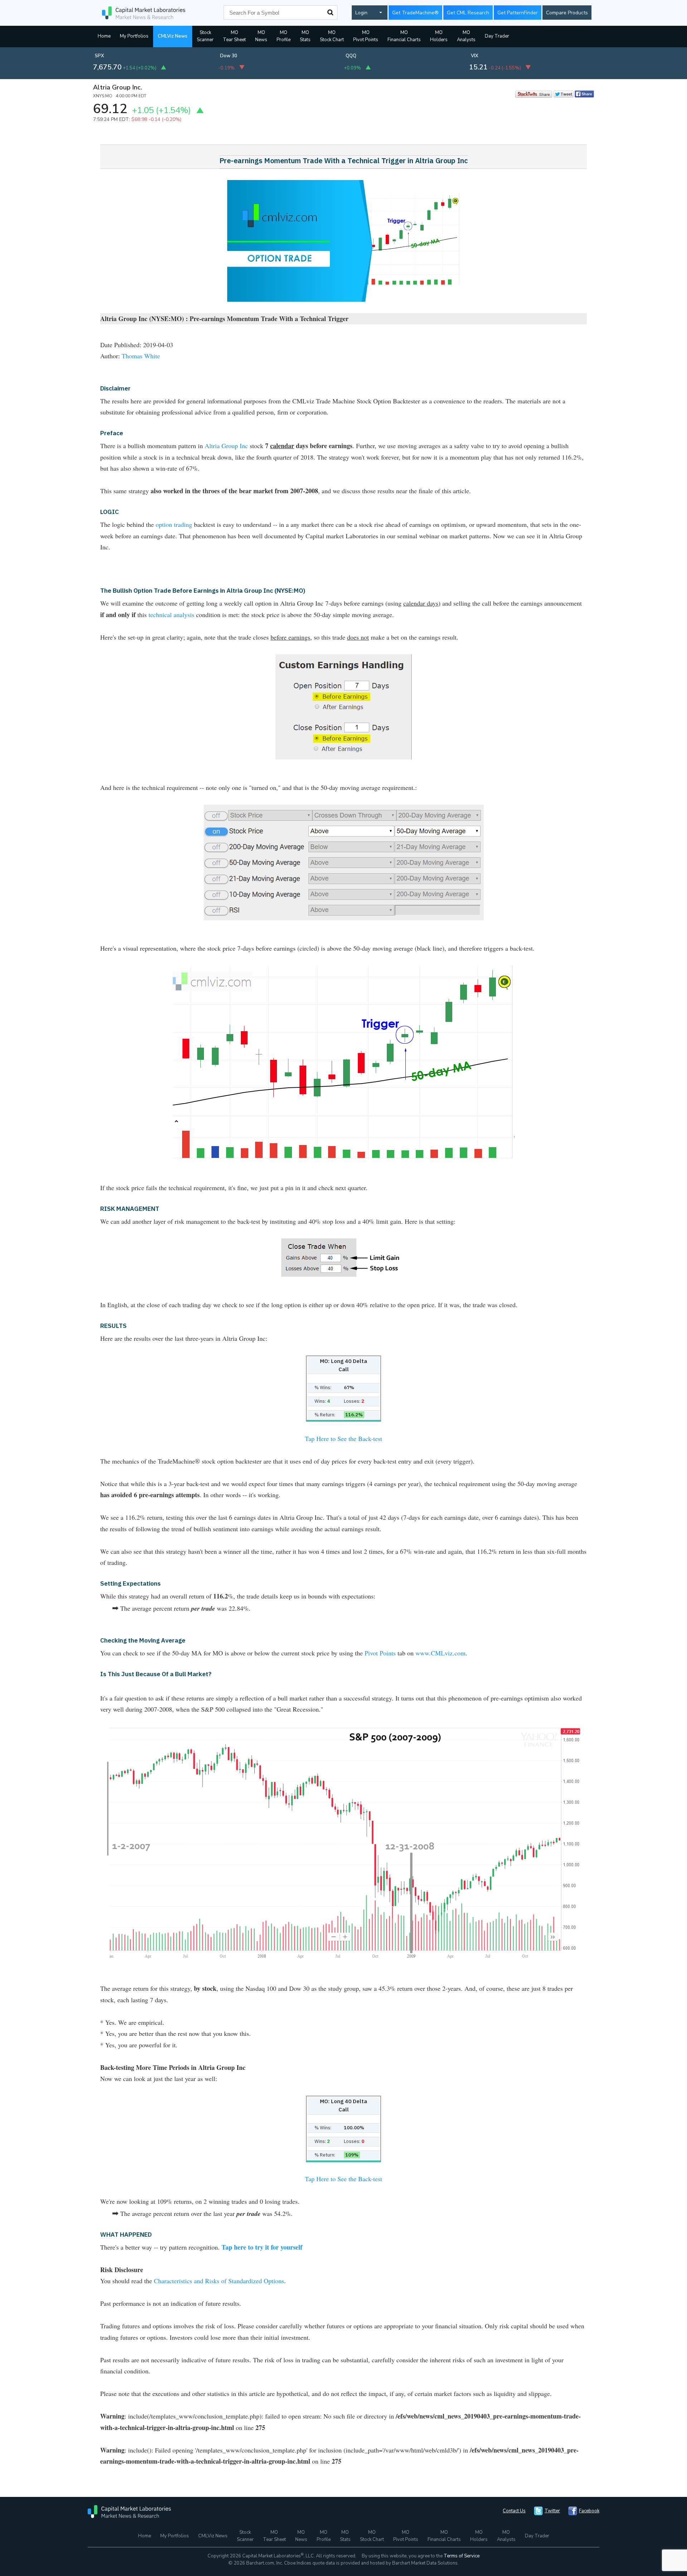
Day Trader (497, 36)
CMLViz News (173, 36)
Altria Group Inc (226, 446)
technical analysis (171, 615)
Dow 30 (229, 56)
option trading (174, 524)
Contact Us (514, 2511)
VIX (475, 56)
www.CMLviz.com (440, 1653)
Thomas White (141, 356)
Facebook (589, 2511)
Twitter (552, 2511)
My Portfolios (134, 36)
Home (104, 36)
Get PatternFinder (518, 13)
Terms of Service (462, 2556)
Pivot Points (380, 1653)
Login (361, 13)
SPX (99, 56)
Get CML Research (468, 13)
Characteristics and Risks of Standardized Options (219, 2281)
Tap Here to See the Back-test (343, 1439)
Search (330, 13)
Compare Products (567, 13)
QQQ (351, 56)
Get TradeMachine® (415, 13)
